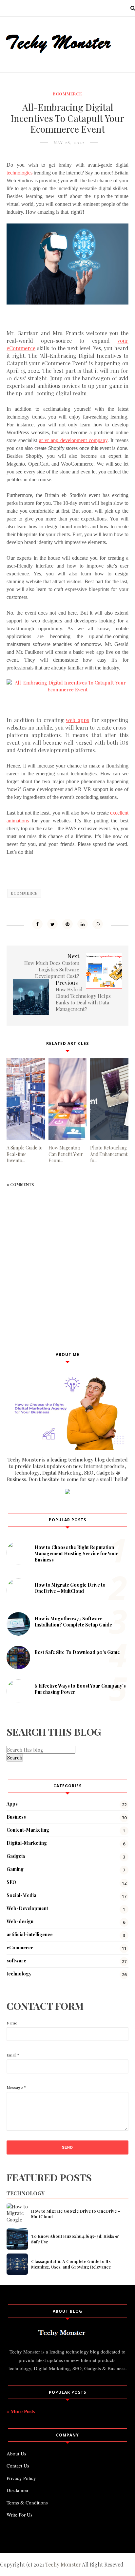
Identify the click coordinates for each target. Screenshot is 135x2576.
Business (16, 1817)
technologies (19, 173)
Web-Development (27, 1908)
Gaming (15, 1869)
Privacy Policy (21, 2478)
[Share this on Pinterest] (67, 924)
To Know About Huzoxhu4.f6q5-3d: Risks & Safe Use (75, 2239)
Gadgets (16, 1856)
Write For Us (19, 2515)
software (16, 1961)
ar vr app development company (73, 440)
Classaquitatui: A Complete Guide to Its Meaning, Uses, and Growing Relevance (71, 2264)
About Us (16, 2453)
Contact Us (18, 2466)
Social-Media (21, 1895)
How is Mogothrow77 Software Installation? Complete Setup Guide (73, 1622)
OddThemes (93, 2539)
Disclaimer (18, 2490)
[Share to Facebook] (37, 924)
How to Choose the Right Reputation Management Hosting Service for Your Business (76, 1553)
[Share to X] (52, 924)
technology (19, 1974)
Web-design (20, 1921)
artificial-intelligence (30, 1934)
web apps (77, 720)
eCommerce (67, 94)
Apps (12, 1804)
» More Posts (21, 2411)
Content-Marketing (28, 1830)
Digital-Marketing (27, 1843)
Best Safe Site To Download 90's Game (77, 1652)
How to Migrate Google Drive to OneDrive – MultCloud (70, 1588)
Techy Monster (63, 2564)
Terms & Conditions (27, 2502)
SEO (11, 1882)
